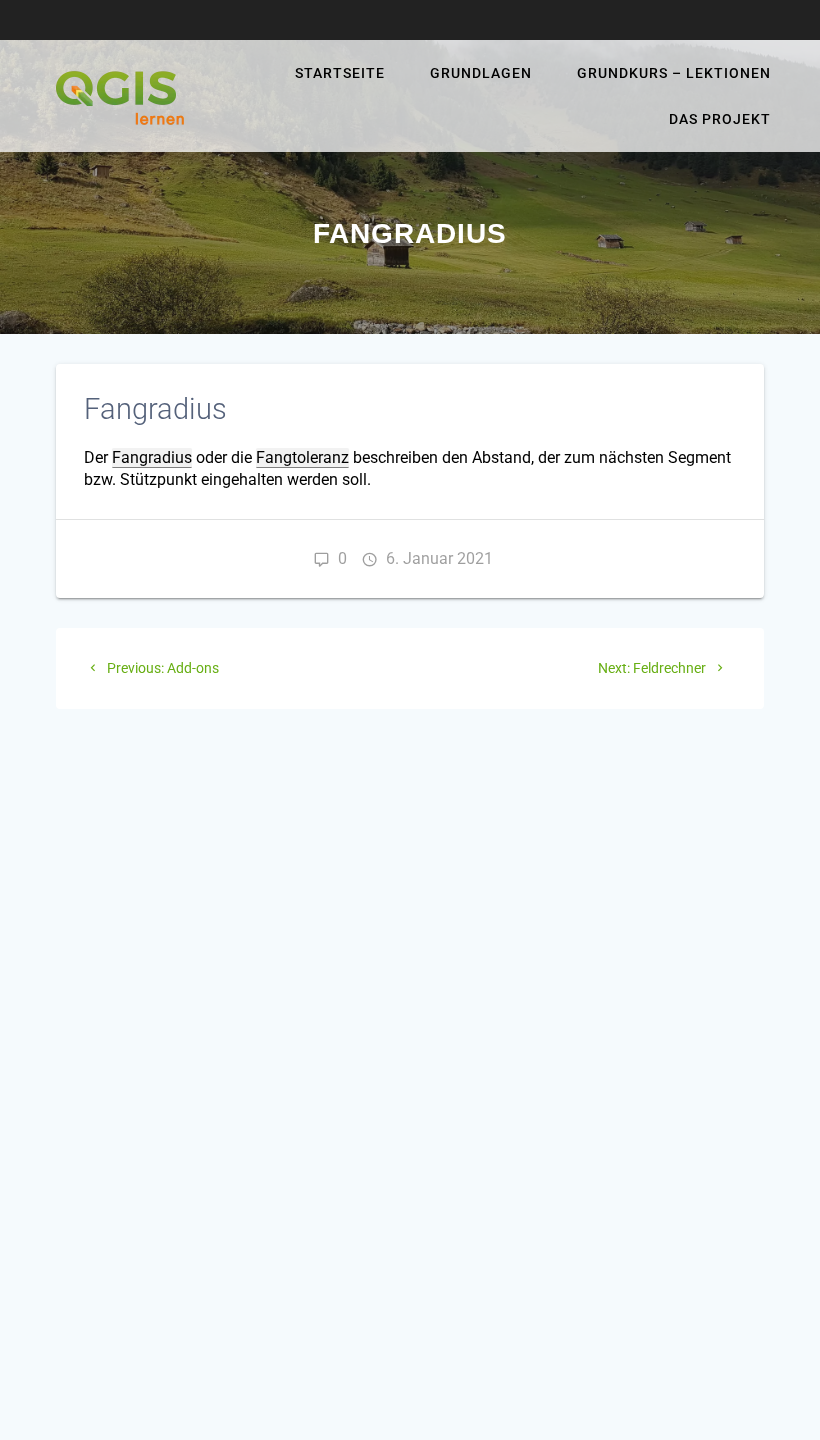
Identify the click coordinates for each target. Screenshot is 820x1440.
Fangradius (152, 457)
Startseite (340, 73)
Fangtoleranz (302, 457)
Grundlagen (481, 73)
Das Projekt (720, 119)
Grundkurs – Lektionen (674, 73)
